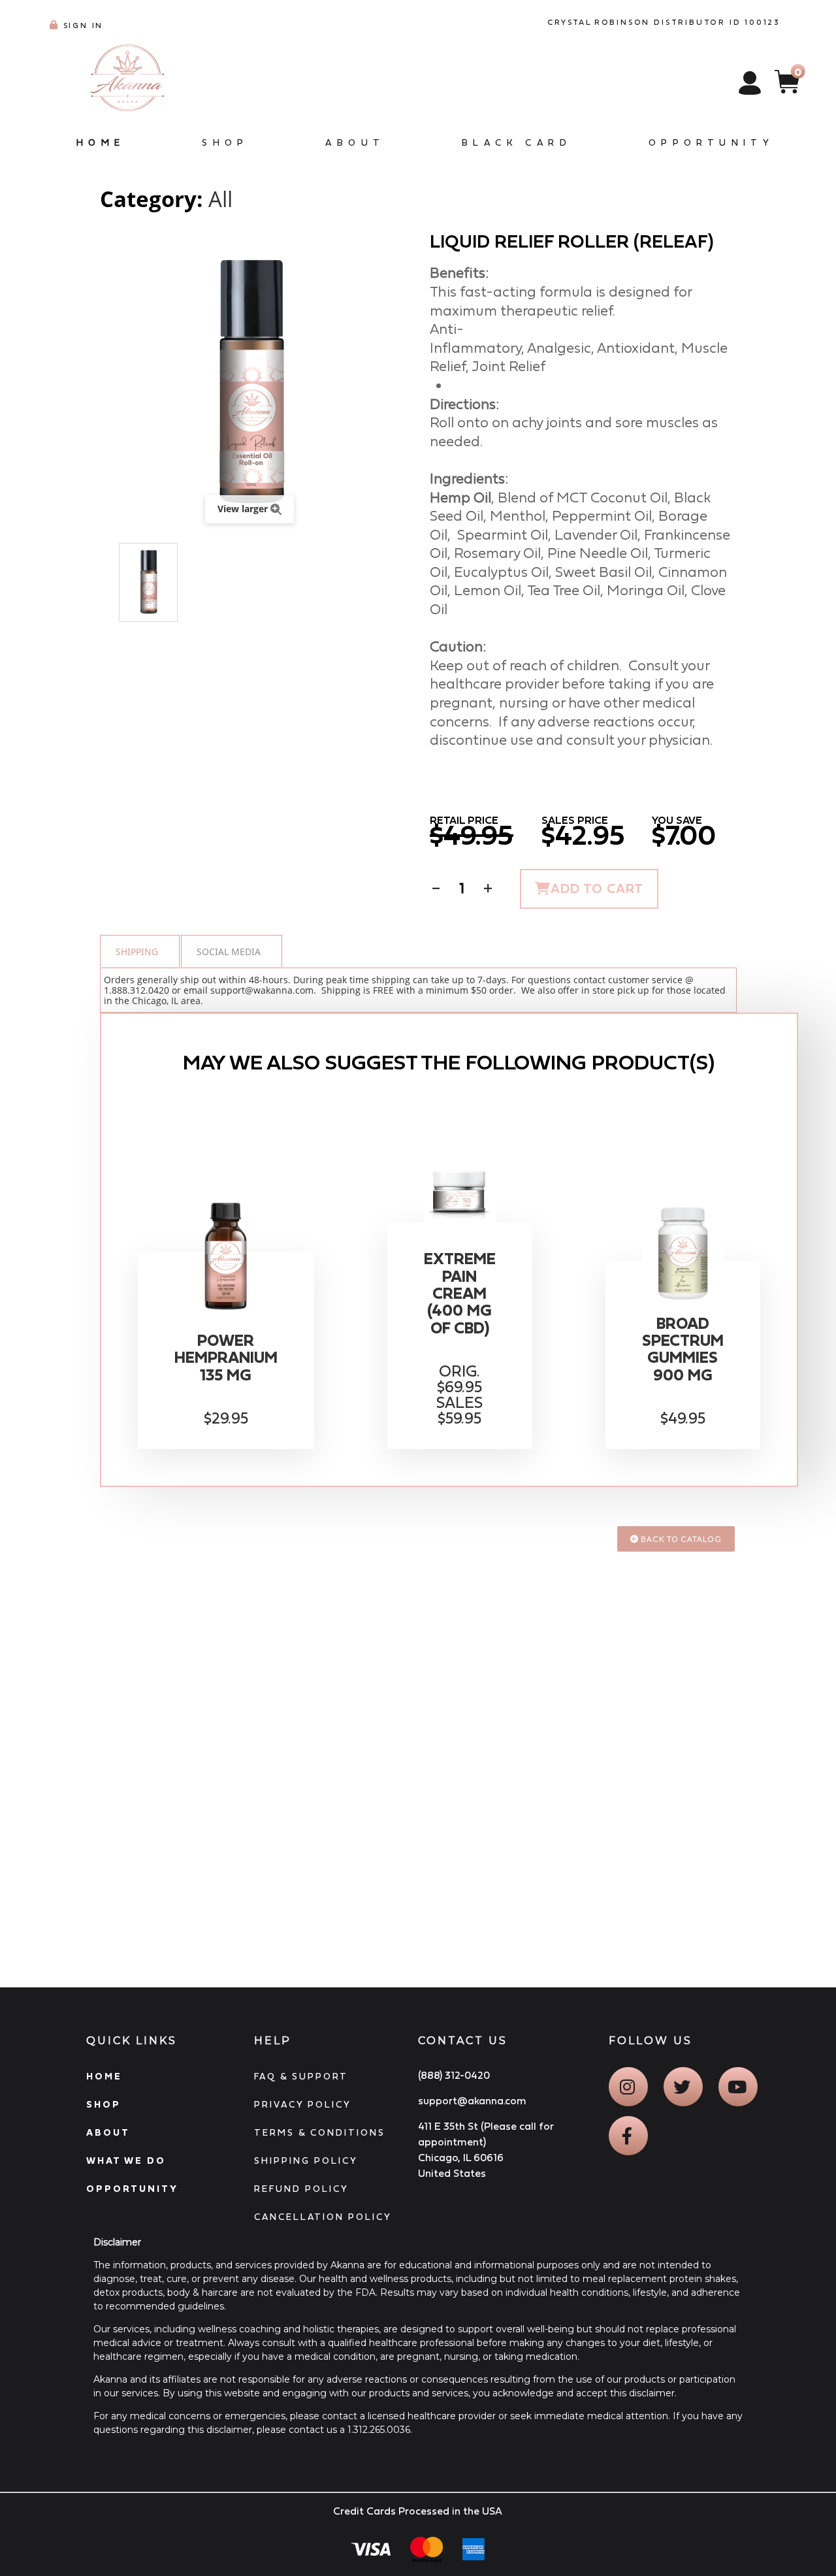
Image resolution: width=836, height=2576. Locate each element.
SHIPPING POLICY (306, 2160)
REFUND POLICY (301, 2189)
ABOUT (108, 2132)
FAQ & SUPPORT (301, 2076)
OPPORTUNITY (132, 2189)
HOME (104, 2076)
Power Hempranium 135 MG (226, 1358)
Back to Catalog (680, 1539)
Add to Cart (597, 889)
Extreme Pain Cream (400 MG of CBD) (460, 1294)
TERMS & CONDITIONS (320, 2132)
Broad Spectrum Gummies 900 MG (683, 1349)
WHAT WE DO (126, 2160)
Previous (106, 583)
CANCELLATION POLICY (323, 2217)
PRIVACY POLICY (303, 2104)
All (220, 199)
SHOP (104, 2104)
